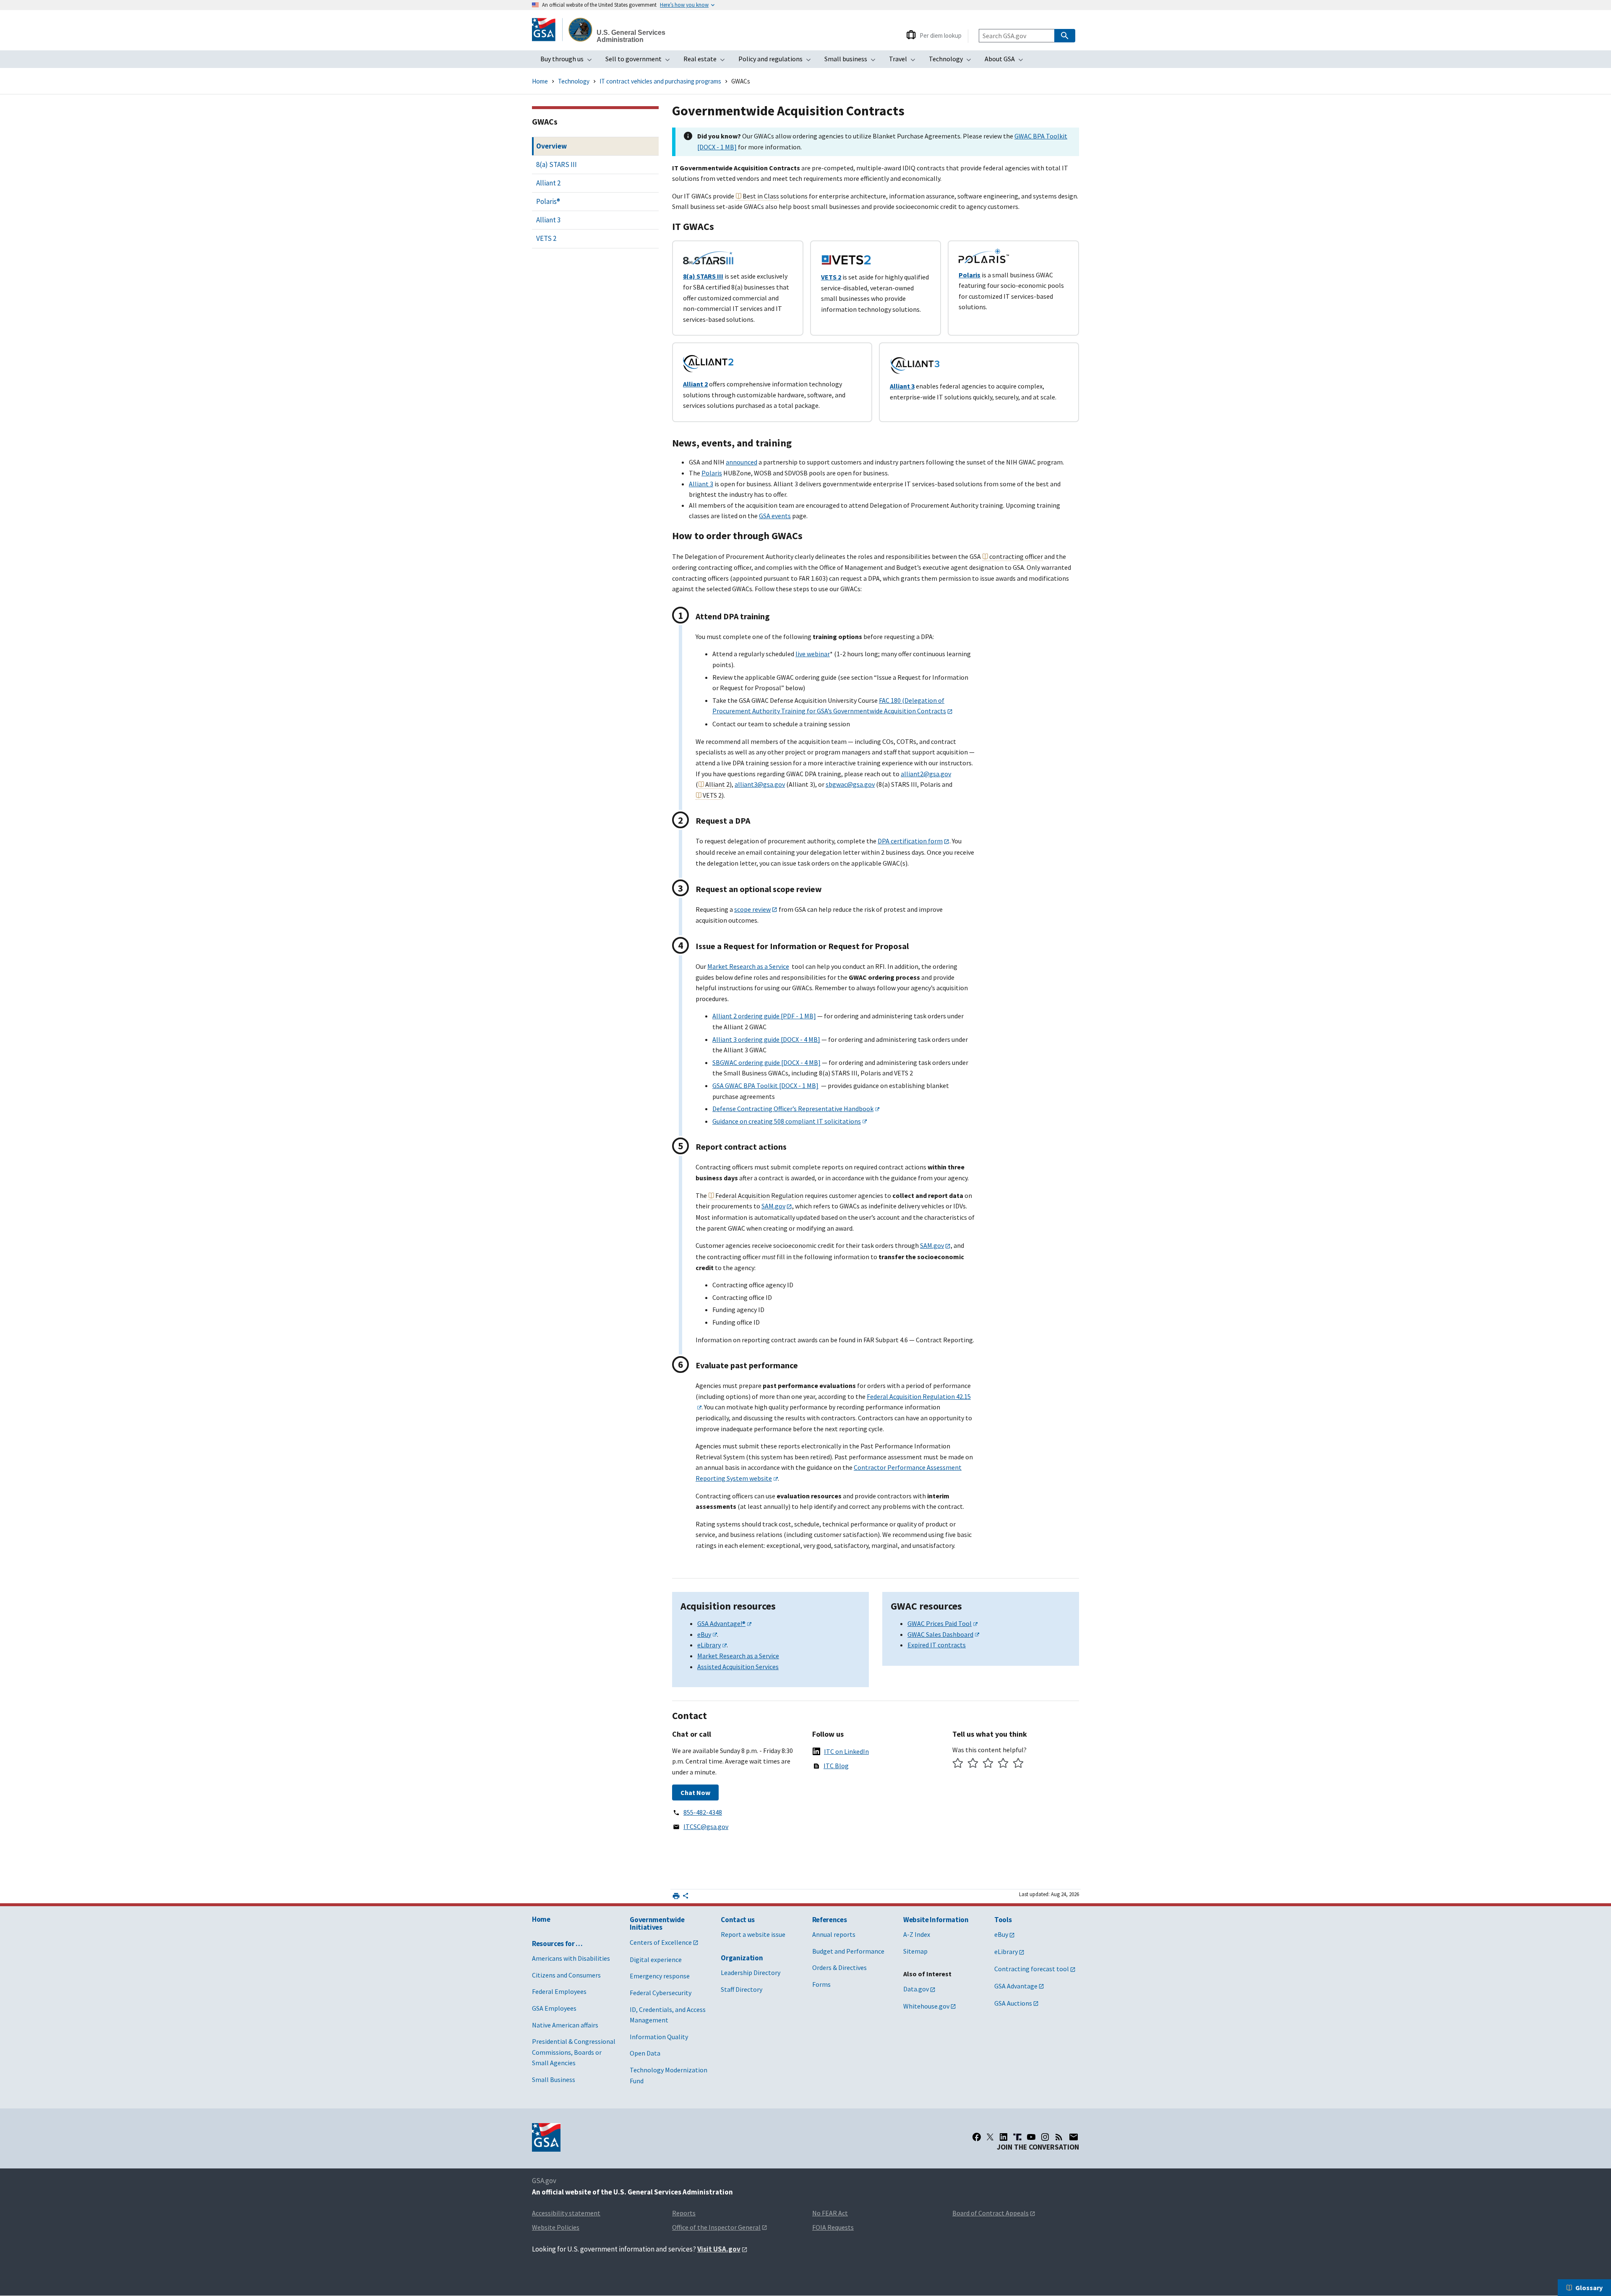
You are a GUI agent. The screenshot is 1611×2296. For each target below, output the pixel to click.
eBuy (704, 1634)
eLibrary (709, 1645)
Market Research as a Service (748, 966)
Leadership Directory (751, 1972)
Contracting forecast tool (1032, 1969)
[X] (990, 2137)
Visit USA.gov (719, 2249)
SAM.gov (773, 1206)
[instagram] (1045, 2137)
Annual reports (834, 1934)
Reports (684, 2213)
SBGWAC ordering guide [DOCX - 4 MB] (766, 1062)
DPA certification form (910, 841)
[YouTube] (1031, 2137)
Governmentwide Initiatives (657, 1924)
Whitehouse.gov (926, 2006)
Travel (905, 61)
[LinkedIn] (1004, 2137)
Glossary (1589, 2288)
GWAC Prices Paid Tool (940, 1623)
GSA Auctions (1013, 2003)
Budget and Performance (848, 1951)
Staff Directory (742, 1989)
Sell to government (640, 61)
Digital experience (656, 1959)
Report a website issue (753, 1934)
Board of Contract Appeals (991, 2213)
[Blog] (1059, 2137)
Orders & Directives (839, 1967)
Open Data (645, 2053)
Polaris (712, 473)
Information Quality (659, 2037)
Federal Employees (559, 1991)
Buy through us (569, 61)
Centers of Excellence (661, 1942)
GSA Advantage (1016, 1986)
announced (742, 462)
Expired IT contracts (937, 1645)
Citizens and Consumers (566, 1975)
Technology (953, 61)
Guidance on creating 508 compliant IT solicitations (787, 1121)
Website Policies (556, 2227)
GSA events (775, 516)
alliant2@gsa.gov (926, 774)
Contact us (738, 1920)
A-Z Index (917, 1934)
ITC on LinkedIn (846, 1751)
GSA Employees (554, 2008)
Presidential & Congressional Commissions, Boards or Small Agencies (574, 2052)
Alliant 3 (701, 484)
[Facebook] (977, 2137)
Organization (742, 1958)
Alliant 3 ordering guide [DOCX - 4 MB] (766, 1039)
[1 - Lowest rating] (958, 1764)
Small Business (554, 2079)
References (830, 1920)
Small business (852, 61)
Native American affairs (565, 2025)
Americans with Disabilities (571, 1958)
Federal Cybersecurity (661, 1993)
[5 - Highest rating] (1018, 1764)
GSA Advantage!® (721, 1623)
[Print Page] (676, 1896)
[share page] (686, 1897)
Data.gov (916, 1989)
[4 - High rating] (1003, 1764)
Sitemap (915, 1951)
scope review (752, 909)
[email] (1074, 2137)
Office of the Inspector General (716, 2227)
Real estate (707, 61)
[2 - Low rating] (973, 1764)
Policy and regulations (777, 61)
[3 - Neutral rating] (988, 1764)
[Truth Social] (1017, 2137)
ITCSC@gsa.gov (706, 1826)
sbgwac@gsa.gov (850, 784)
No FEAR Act (830, 2213)
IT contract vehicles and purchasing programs (660, 81)
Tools (1003, 1920)
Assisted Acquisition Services (738, 1667)
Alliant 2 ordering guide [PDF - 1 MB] (764, 1016)
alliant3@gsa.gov (760, 784)
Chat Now (695, 1792)
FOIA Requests (833, 2227)
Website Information (936, 1920)
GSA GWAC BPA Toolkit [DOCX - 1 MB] (765, 1085)
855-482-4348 (703, 1812)
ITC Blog (836, 1766)
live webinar (813, 654)
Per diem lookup (941, 35)
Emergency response (660, 1976)
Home (540, 81)
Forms (821, 1984)
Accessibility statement (566, 2213)
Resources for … (557, 1944)
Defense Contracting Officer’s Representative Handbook (793, 1109)
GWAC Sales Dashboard (940, 1634)
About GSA (1006, 61)
